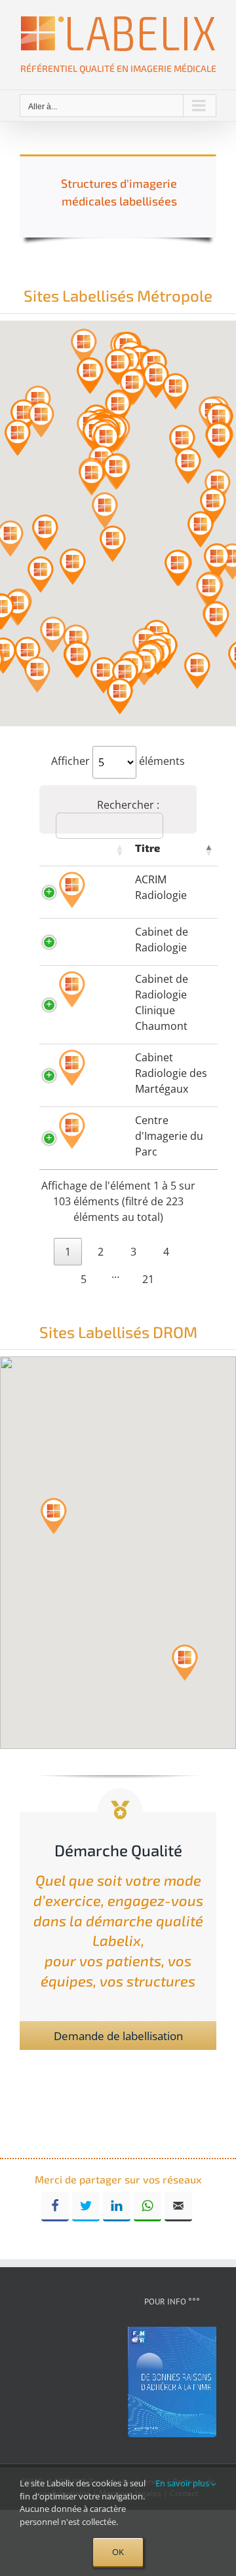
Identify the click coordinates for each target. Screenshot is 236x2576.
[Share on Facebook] (55, 2207)
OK (118, 2552)
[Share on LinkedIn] (117, 2207)
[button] (84, 347)
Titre (147, 848)
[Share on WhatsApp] (147, 2207)
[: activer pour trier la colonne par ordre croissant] (84, 850)
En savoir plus (183, 2483)
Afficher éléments (118, 761)
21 (148, 1279)
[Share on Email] (178, 2207)
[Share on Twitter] (86, 2207)
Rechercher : (128, 805)
